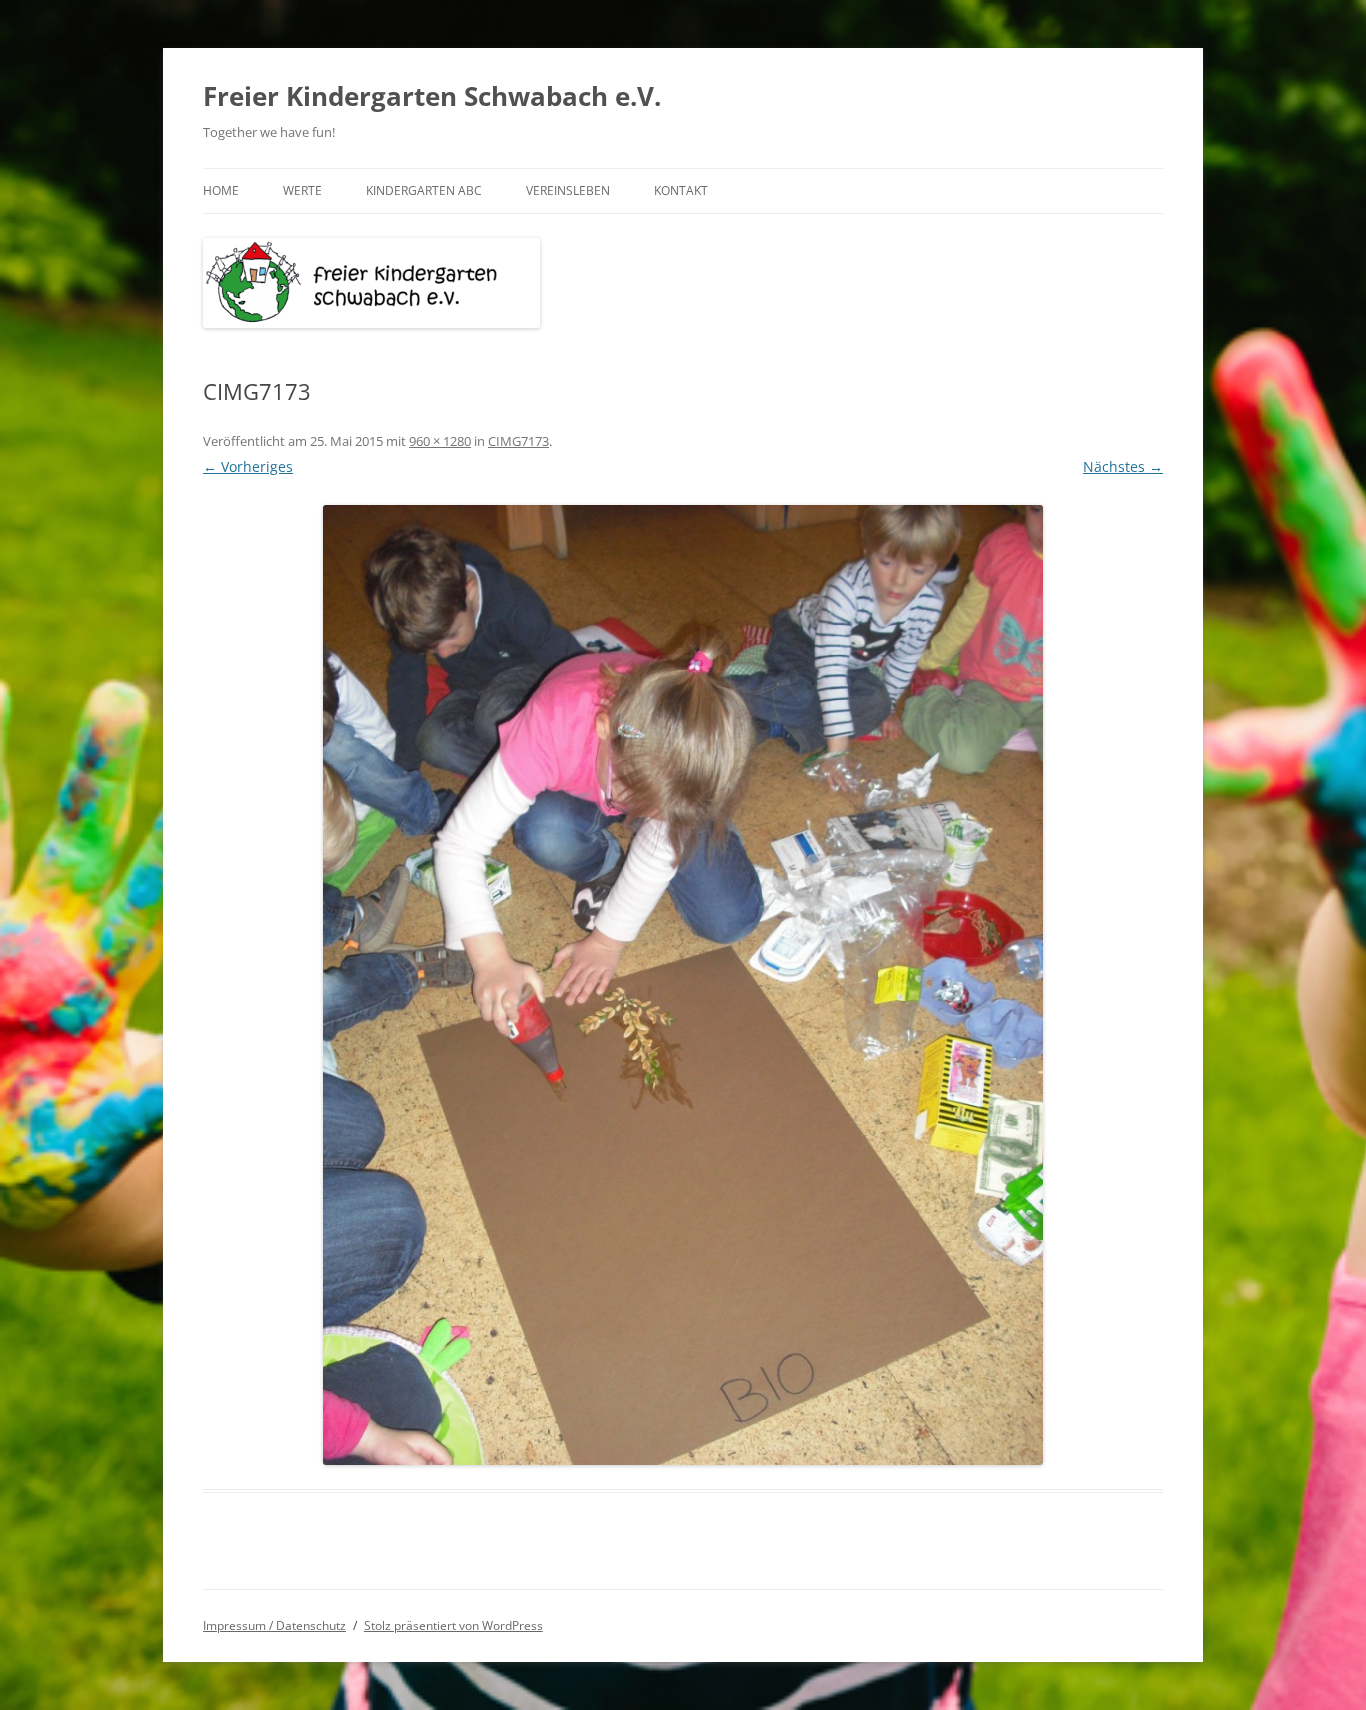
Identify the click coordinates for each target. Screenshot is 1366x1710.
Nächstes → (1123, 466)
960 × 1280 (440, 441)
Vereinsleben (568, 190)
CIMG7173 (518, 441)
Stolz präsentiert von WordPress (453, 1625)
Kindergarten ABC (424, 190)
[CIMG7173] (683, 985)
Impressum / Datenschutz (274, 1625)
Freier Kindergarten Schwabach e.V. (432, 96)
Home (221, 190)
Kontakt (681, 190)
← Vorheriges (248, 466)
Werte (302, 190)
